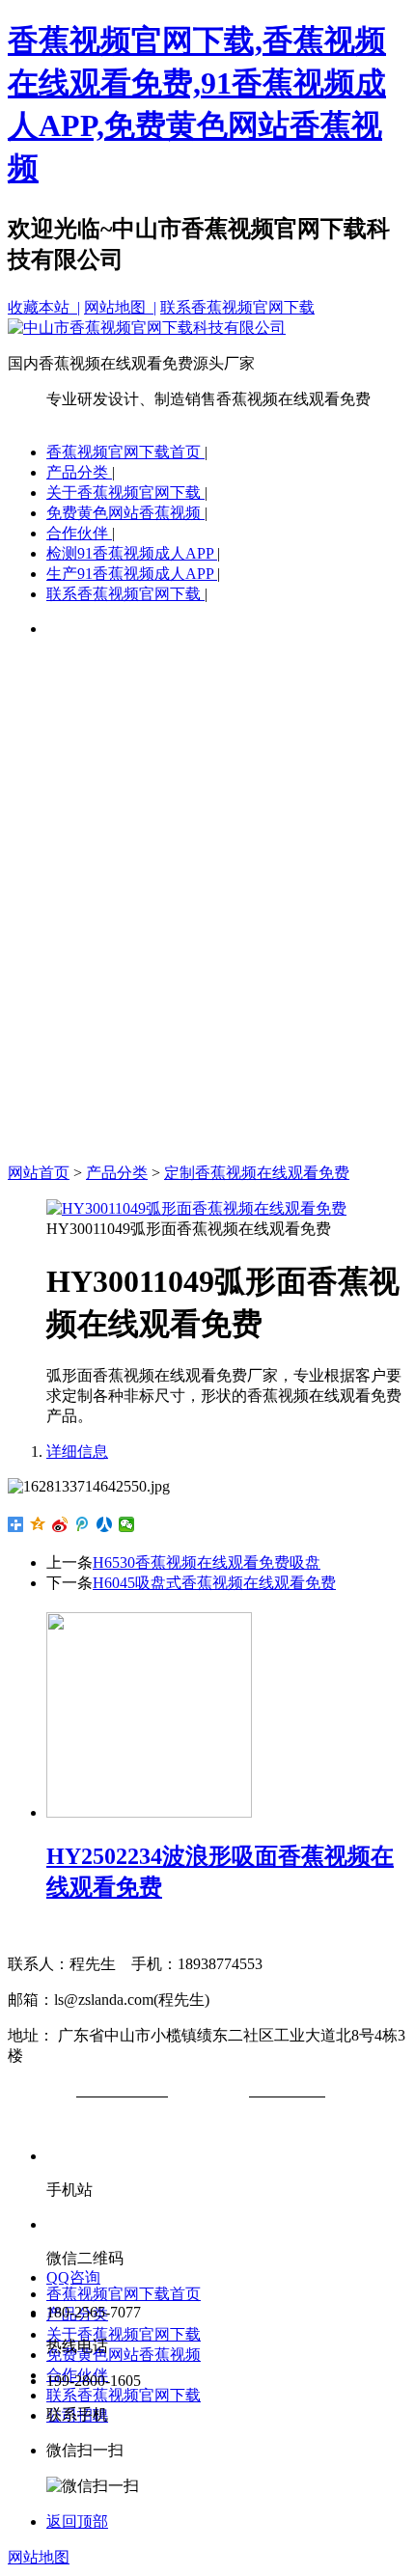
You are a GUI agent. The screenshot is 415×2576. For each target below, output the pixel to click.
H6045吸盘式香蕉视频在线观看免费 (214, 1583)
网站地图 (39, 2557)
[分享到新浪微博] (60, 1524)
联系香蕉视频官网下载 (237, 307)
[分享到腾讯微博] (83, 1524)
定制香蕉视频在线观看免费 (257, 1173)
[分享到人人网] (105, 1524)
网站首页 (39, 1173)
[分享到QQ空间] (38, 1524)
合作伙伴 (79, 533)
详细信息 (77, 1452)
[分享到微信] (127, 1524)
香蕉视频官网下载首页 (125, 452)
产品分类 (79, 472)
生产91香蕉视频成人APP (132, 574)
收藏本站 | (44, 307)
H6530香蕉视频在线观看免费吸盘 (207, 1562)
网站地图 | (120, 307)
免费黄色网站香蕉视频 (125, 513)
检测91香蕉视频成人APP (132, 553)
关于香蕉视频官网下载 (125, 493)
